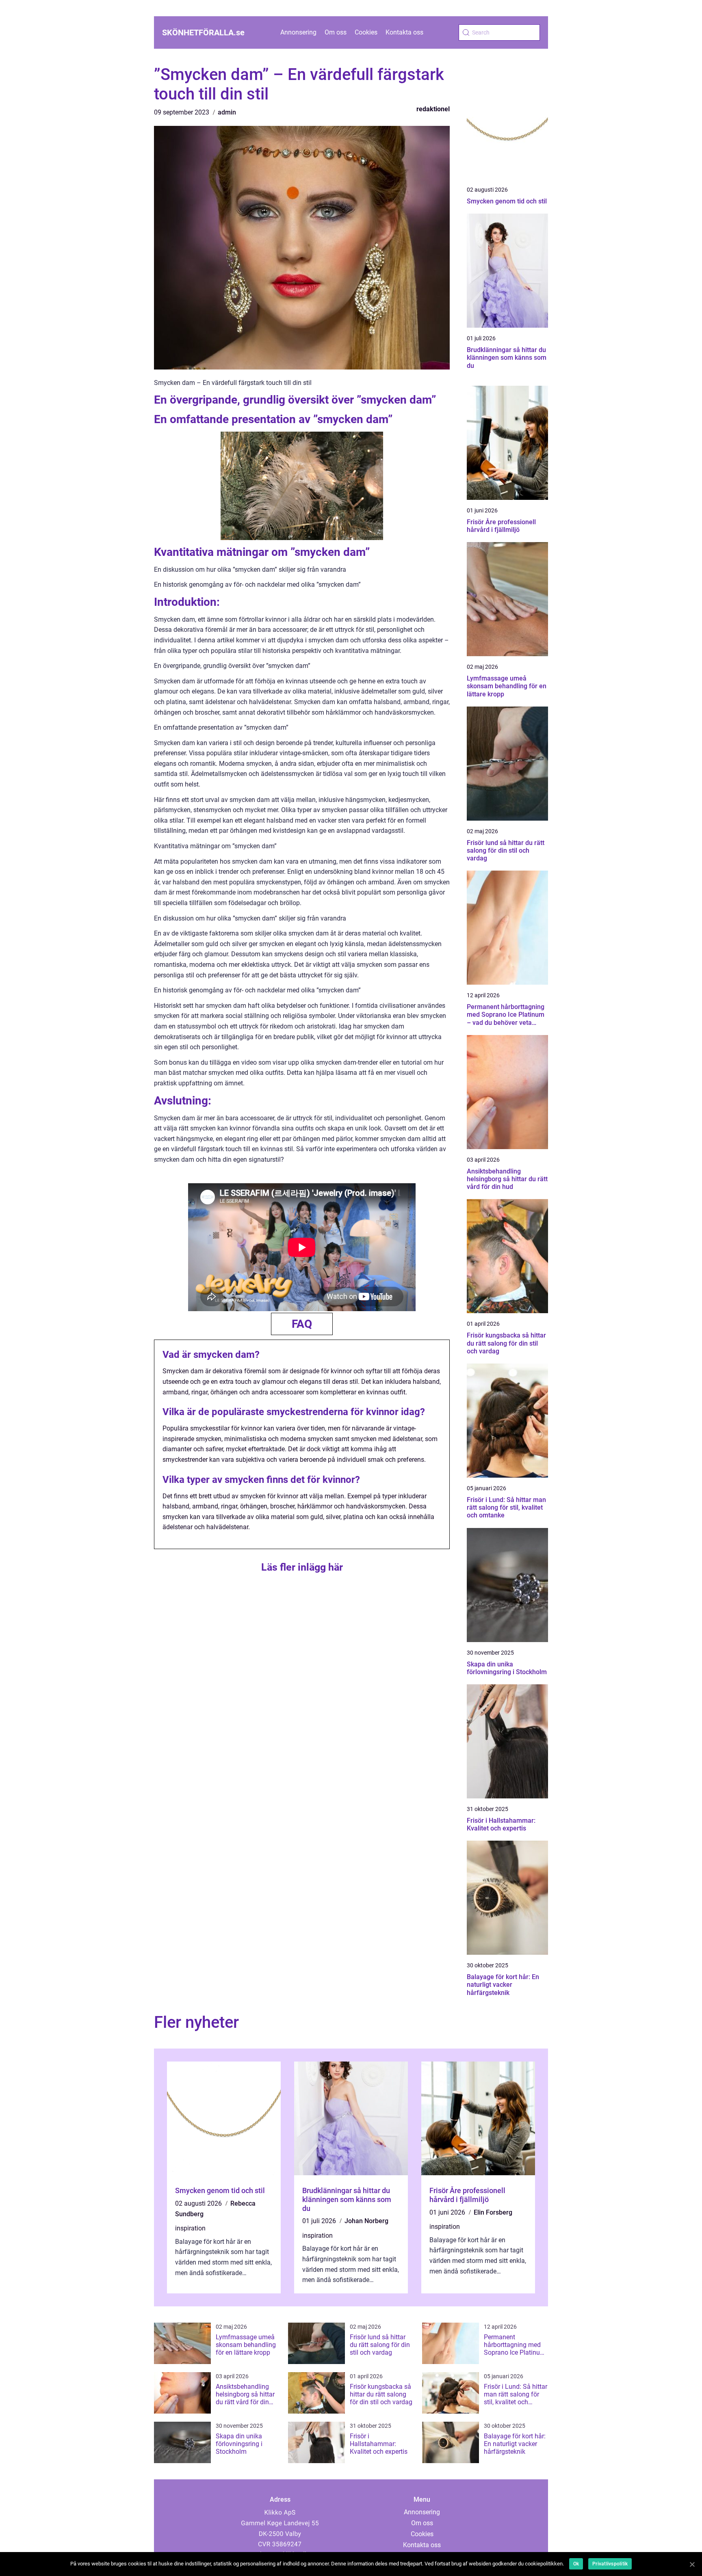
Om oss (336, 32)
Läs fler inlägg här (302, 1567)
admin (227, 112)
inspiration (190, 2228)
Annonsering (298, 32)
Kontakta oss (404, 32)
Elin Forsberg (493, 2212)
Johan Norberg (366, 2221)
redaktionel (433, 109)
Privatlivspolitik (610, 2564)
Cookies (366, 32)
